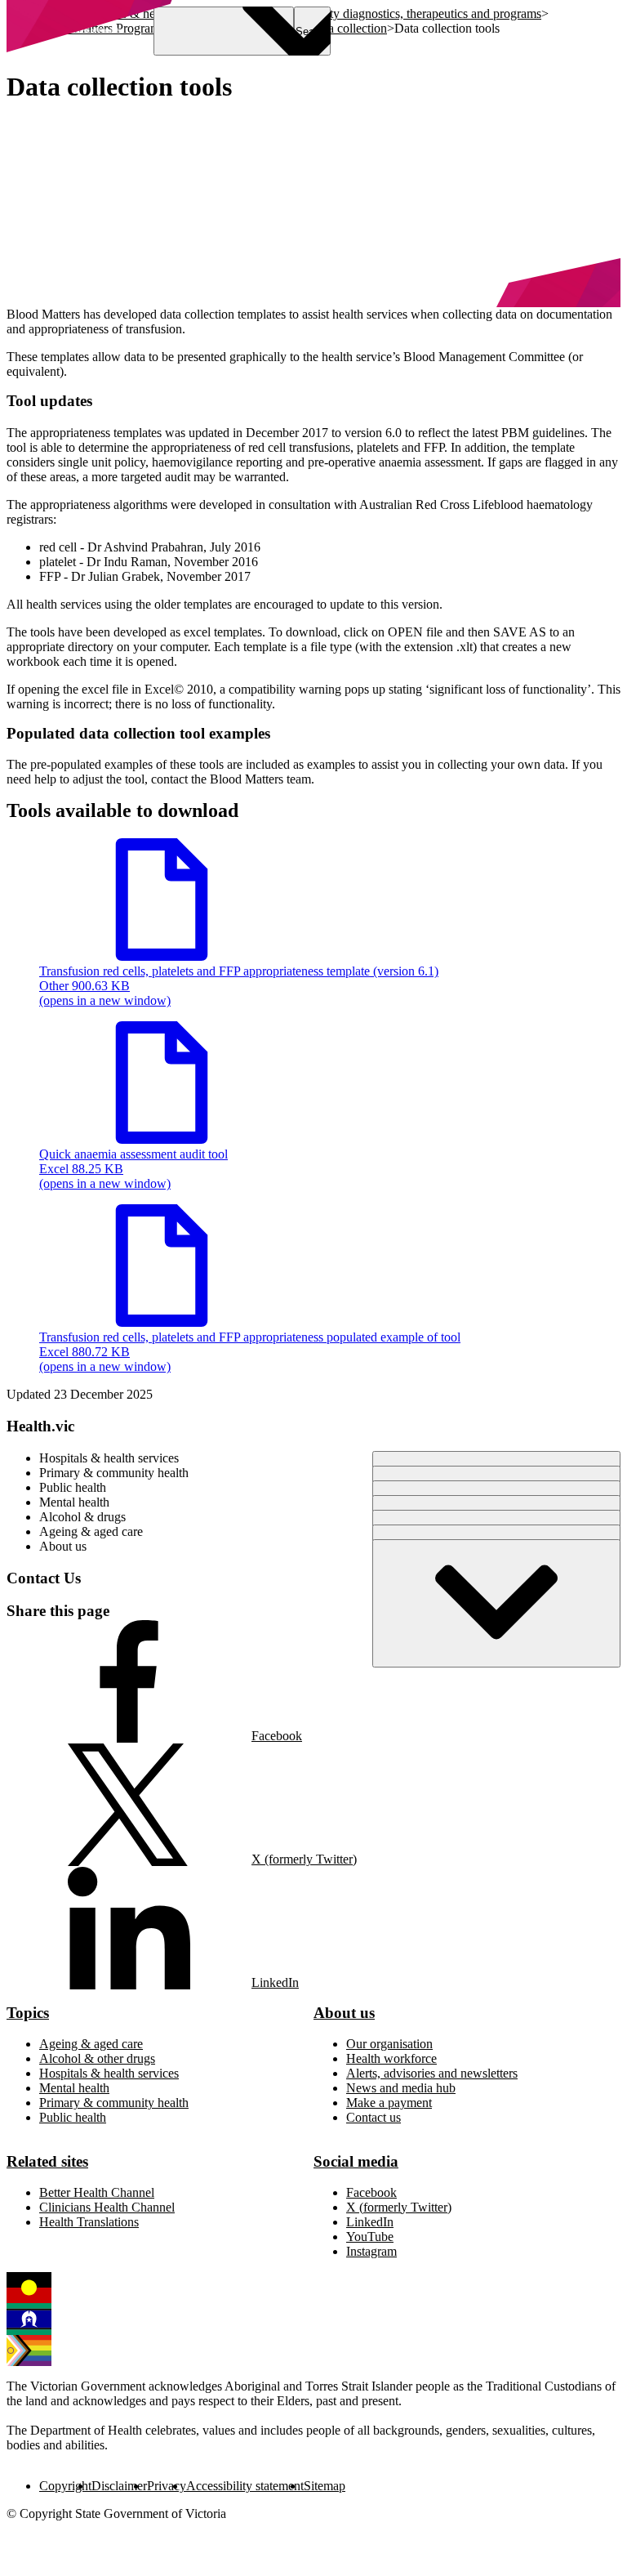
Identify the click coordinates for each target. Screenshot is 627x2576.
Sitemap (325, 2486)
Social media (356, 2161)
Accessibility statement (245, 2486)
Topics (28, 2013)
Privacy (167, 2486)
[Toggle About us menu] (496, 1603)
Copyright (65, 2486)
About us (344, 2013)
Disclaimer (119, 2486)
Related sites (47, 2161)
